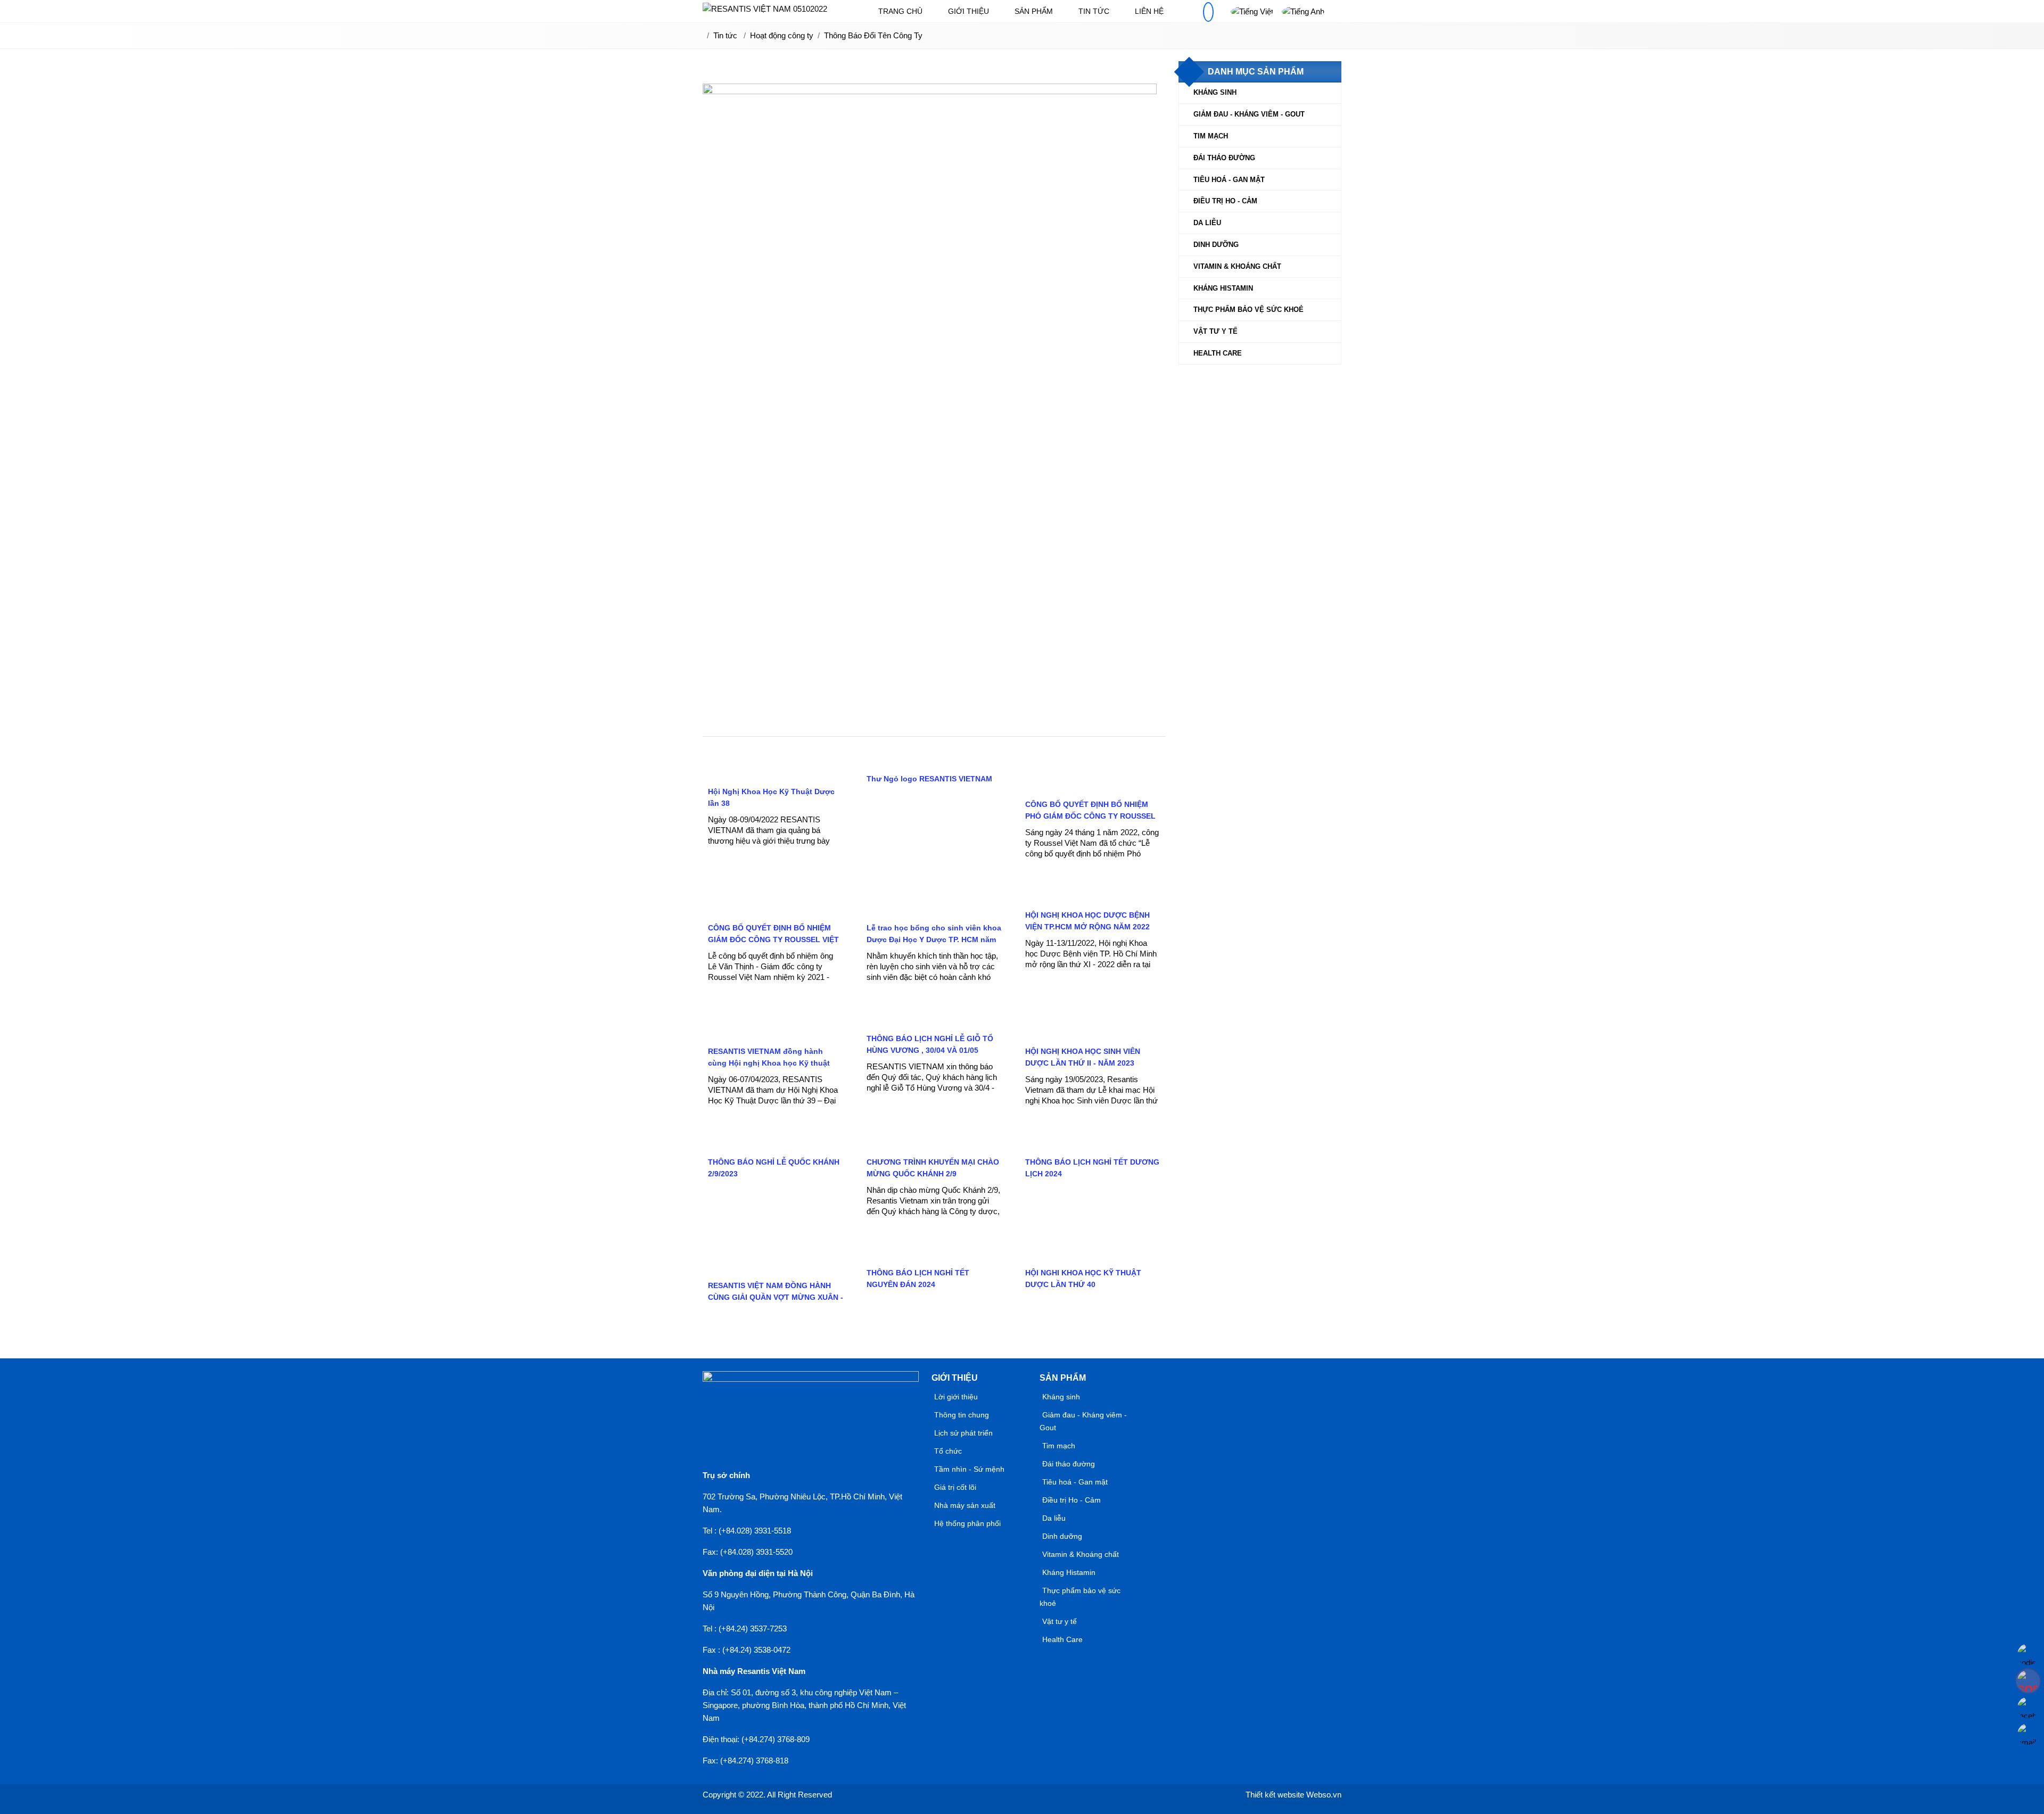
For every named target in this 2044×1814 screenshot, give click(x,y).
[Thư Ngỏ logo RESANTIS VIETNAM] (928, 761)
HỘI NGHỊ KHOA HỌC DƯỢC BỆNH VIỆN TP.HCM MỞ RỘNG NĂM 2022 (1087, 921)
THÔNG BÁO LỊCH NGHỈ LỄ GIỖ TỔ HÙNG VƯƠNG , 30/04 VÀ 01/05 (930, 1044)
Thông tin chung (962, 1415)
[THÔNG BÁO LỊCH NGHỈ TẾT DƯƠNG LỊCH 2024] (1093, 1144)
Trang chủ (900, 11)
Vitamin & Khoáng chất (1237, 266)
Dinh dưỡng (1216, 245)
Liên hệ (1149, 11)
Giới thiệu (969, 11)
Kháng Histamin (1223, 288)
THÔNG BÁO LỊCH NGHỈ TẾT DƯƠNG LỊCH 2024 (1092, 1168)
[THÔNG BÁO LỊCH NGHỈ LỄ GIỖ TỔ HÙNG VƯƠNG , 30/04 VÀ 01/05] (934, 1021)
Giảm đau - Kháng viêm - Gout (1249, 114)
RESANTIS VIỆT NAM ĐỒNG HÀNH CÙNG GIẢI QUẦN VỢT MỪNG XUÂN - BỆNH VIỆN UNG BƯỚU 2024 (776, 1297)
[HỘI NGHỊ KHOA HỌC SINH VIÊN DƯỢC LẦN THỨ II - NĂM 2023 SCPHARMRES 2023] (1093, 1033)
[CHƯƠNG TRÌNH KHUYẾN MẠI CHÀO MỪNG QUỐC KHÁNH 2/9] (934, 1144)
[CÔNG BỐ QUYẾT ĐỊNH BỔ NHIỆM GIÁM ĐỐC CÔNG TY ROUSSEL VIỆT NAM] (776, 910)
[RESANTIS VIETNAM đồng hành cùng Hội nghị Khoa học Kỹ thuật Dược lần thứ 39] (776, 1033)
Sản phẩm (1034, 11)
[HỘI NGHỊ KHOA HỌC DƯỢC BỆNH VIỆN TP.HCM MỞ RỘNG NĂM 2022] (1093, 897)
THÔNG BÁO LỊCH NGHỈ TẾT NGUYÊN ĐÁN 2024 (918, 1279)
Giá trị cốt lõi (955, 1487)
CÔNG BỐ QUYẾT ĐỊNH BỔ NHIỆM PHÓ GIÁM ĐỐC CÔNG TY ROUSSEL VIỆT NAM (1090, 816)
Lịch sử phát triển (963, 1433)
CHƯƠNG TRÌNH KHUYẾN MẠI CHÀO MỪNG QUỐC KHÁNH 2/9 (933, 1168)
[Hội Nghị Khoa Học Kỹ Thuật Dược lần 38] (776, 774)
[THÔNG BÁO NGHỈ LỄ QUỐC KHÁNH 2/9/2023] (776, 1144)
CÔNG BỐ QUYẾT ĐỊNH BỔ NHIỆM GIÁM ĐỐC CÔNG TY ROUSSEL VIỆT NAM (773, 939)
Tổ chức (948, 1451)
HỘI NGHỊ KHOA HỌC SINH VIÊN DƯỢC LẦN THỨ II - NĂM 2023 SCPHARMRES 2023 (1083, 1063)
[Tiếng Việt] (1252, 11)
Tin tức (1094, 11)
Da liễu (1207, 223)
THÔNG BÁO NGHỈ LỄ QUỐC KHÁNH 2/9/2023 (774, 1168)
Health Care (1218, 353)
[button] (1208, 12)
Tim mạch (1211, 136)
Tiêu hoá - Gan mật (1229, 180)
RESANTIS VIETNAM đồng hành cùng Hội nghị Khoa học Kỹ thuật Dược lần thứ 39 (769, 1063)
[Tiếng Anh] (1303, 11)
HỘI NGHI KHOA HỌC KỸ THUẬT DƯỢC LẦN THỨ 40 (1083, 1279)
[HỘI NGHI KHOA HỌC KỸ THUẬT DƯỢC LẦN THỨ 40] (1093, 1255)
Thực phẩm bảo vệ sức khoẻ (1248, 310)
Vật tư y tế (1215, 331)
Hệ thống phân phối (967, 1523)
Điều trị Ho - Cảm (1225, 201)
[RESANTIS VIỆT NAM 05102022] (765, 9)
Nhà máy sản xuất (965, 1505)
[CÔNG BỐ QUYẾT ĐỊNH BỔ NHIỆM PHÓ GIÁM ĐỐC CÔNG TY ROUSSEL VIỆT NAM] (1093, 786)
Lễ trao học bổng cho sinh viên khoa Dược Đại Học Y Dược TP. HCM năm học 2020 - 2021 (934, 939)
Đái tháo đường (1224, 158)
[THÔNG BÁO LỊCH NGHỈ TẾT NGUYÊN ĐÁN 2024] (934, 1255)
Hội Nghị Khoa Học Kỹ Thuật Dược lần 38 (771, 797)
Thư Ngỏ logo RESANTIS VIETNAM (929, 779)
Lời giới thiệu (956, 1397)
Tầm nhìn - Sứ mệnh (969, 1469)
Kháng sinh (1215, 92)
